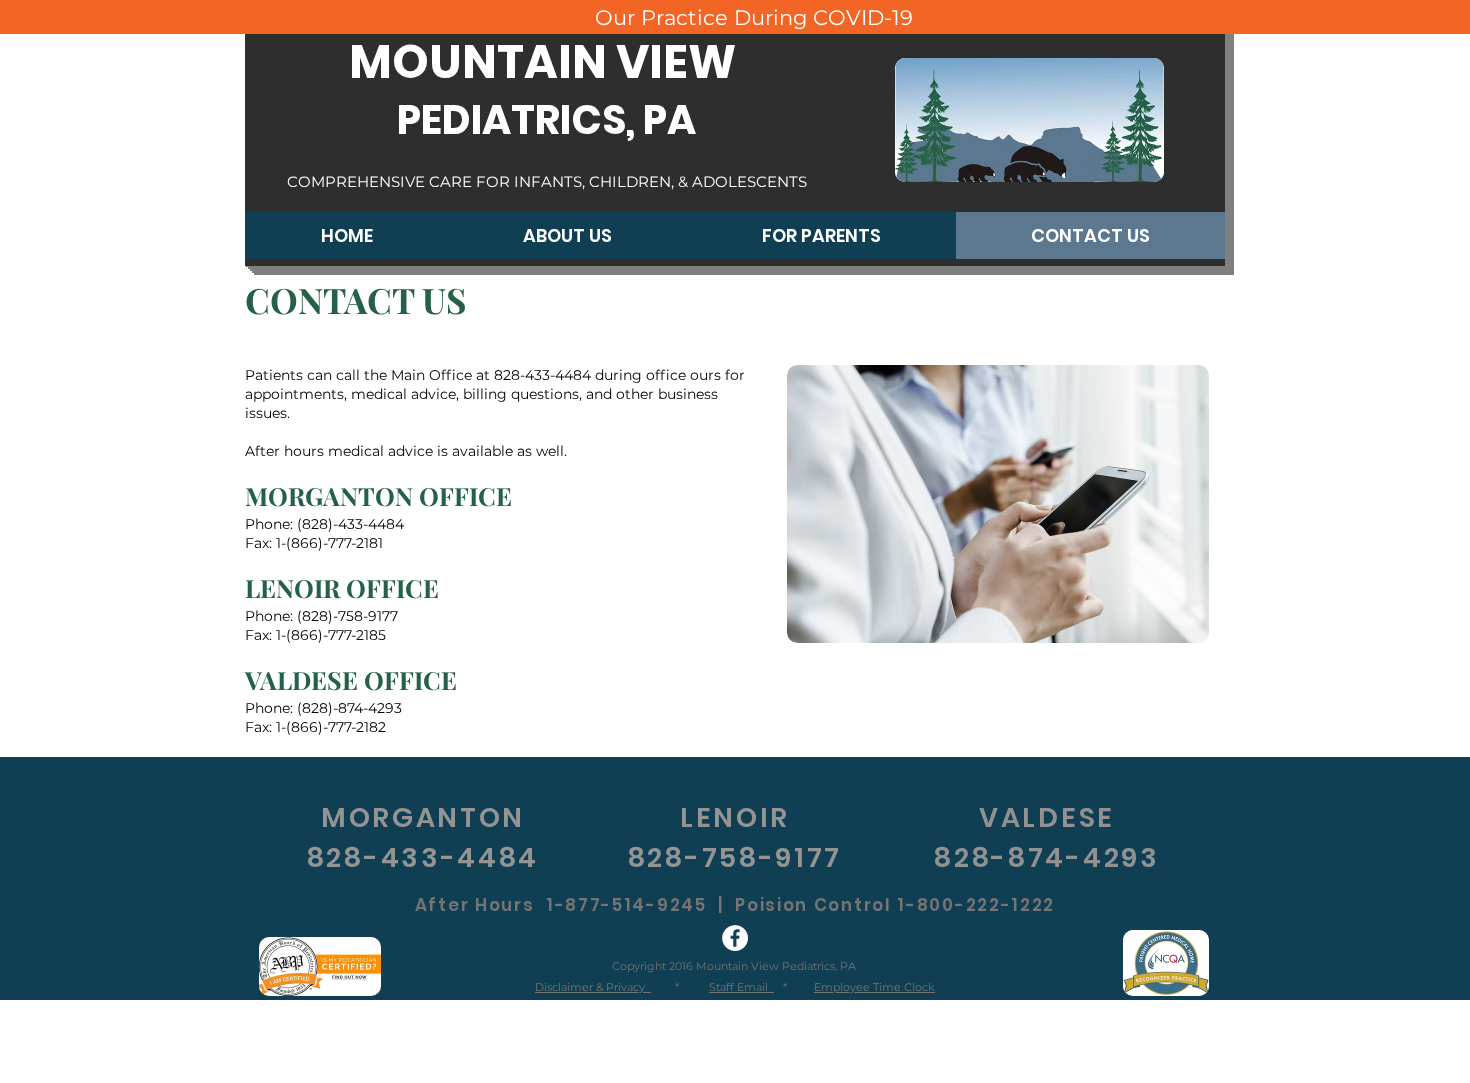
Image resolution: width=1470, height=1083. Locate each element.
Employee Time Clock (874, 987)
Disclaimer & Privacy (593, 987)
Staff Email (741, 987)
